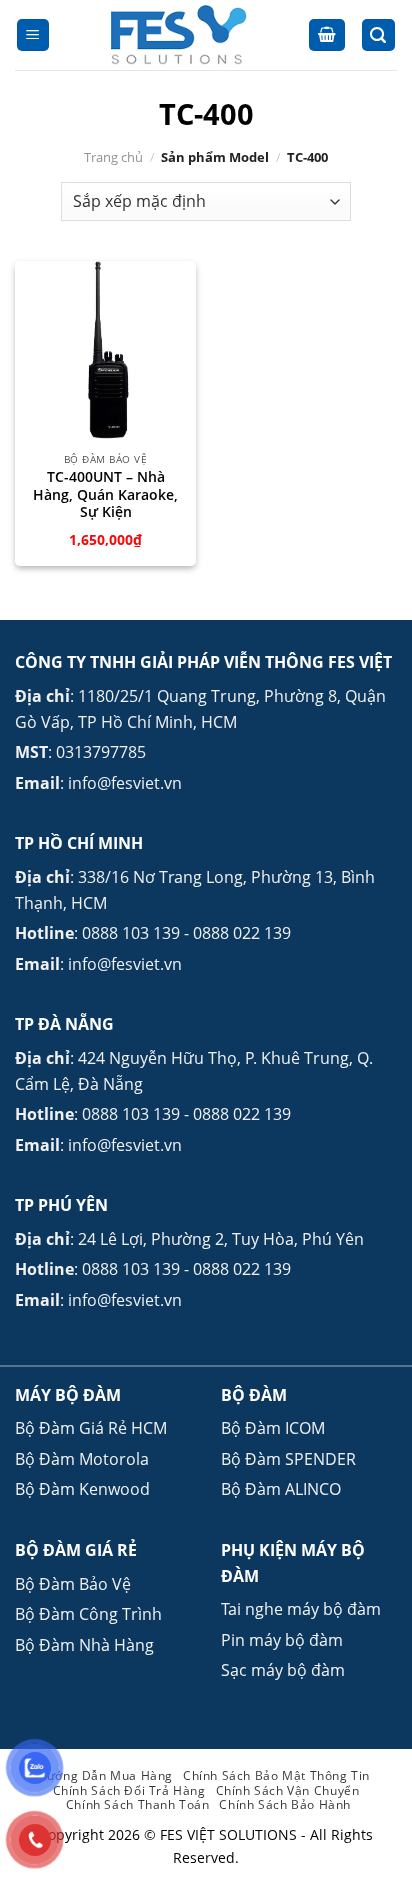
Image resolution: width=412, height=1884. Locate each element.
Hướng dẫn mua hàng (105, 1775)
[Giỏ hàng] (327, 35)
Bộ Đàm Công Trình (88, 1614)
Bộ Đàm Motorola (82, 1459)
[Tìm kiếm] (379, 35)
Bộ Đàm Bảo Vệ (73, 1584)
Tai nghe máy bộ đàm (301, 1609)
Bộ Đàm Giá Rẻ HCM (91, 1428)
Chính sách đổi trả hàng (129, 1790)
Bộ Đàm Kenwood (82, 1489)
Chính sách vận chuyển (288, 1790)
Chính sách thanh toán (138, 1804)
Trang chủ (113, 157)
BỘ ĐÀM (254, 1395)
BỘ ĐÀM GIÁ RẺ (76, 1550)
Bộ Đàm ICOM (273, 1428)
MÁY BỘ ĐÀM (68, 1395)
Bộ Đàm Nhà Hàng (84, 1645)
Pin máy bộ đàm (282, 1640)
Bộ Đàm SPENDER (288, 1459)
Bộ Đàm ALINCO (281, 1489)
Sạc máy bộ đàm (283, 1670)
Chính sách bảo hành (285, 1804)
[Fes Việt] (179, 35)
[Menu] (33, 35)
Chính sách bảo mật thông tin (276, 1775)
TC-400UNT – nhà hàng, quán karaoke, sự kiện (105, 494)
